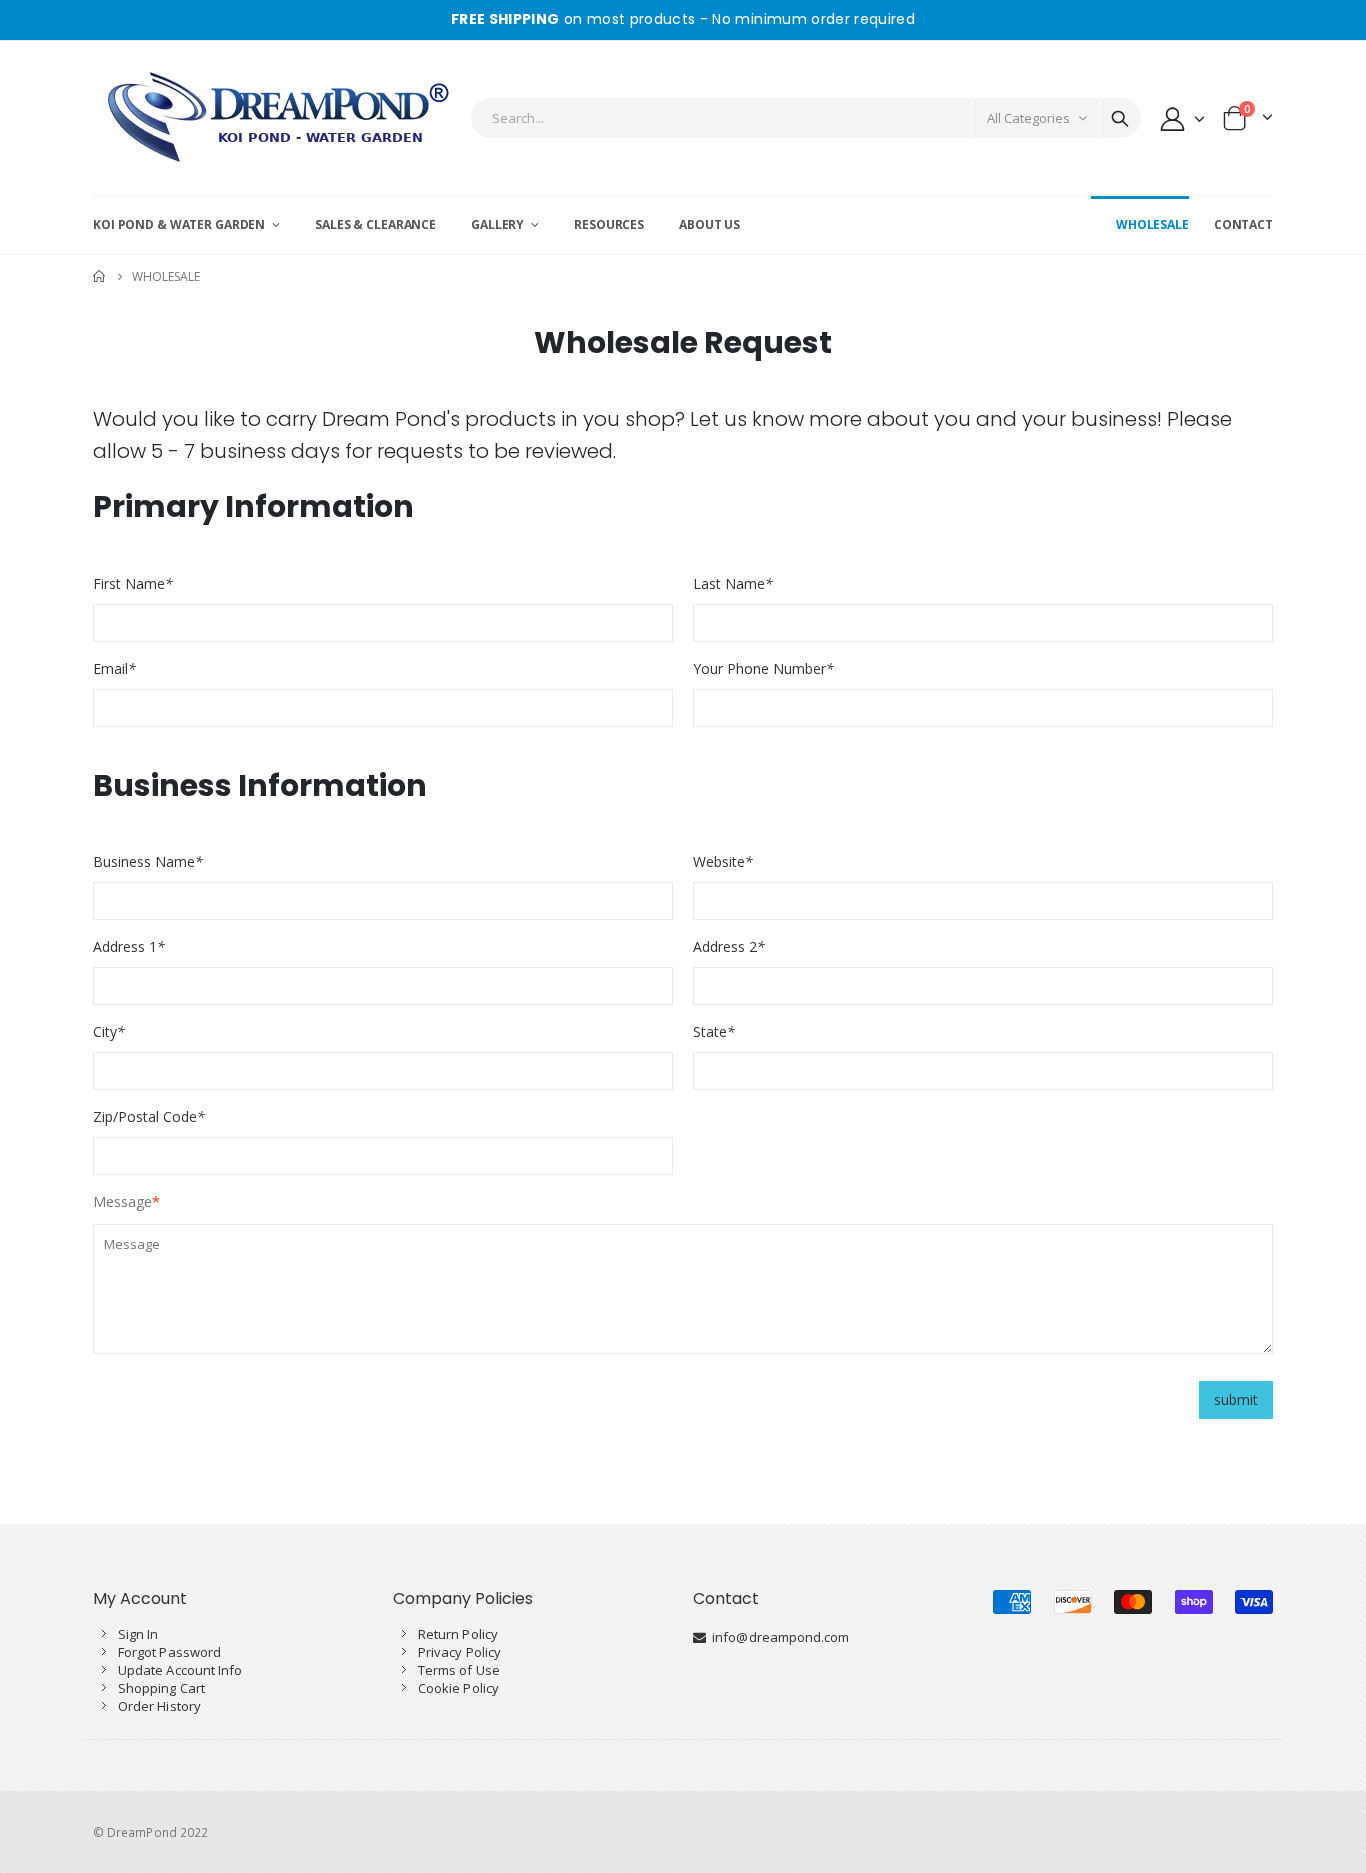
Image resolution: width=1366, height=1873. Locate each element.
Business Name (148, 861)
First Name (133, 583)
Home (100, 276)
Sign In (138, 1634)
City (109, 1031)
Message (122, 1201)
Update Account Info (180, 1670)
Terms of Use (459, 1670)
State (714, 1031)
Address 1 (129, 946)
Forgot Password (169, 1652)
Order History (159, 1706)
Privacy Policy (459, 1652)
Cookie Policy (458, 1688)
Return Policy (458, 1634)
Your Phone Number (763, 668)
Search (1120, 118)
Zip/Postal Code (149, 1116)
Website (723, 861)
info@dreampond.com (777, 1637)
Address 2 (729, 946)
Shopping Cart (161, 1688)
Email (114, 668)
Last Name (733, 583)
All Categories (1028, 118)
